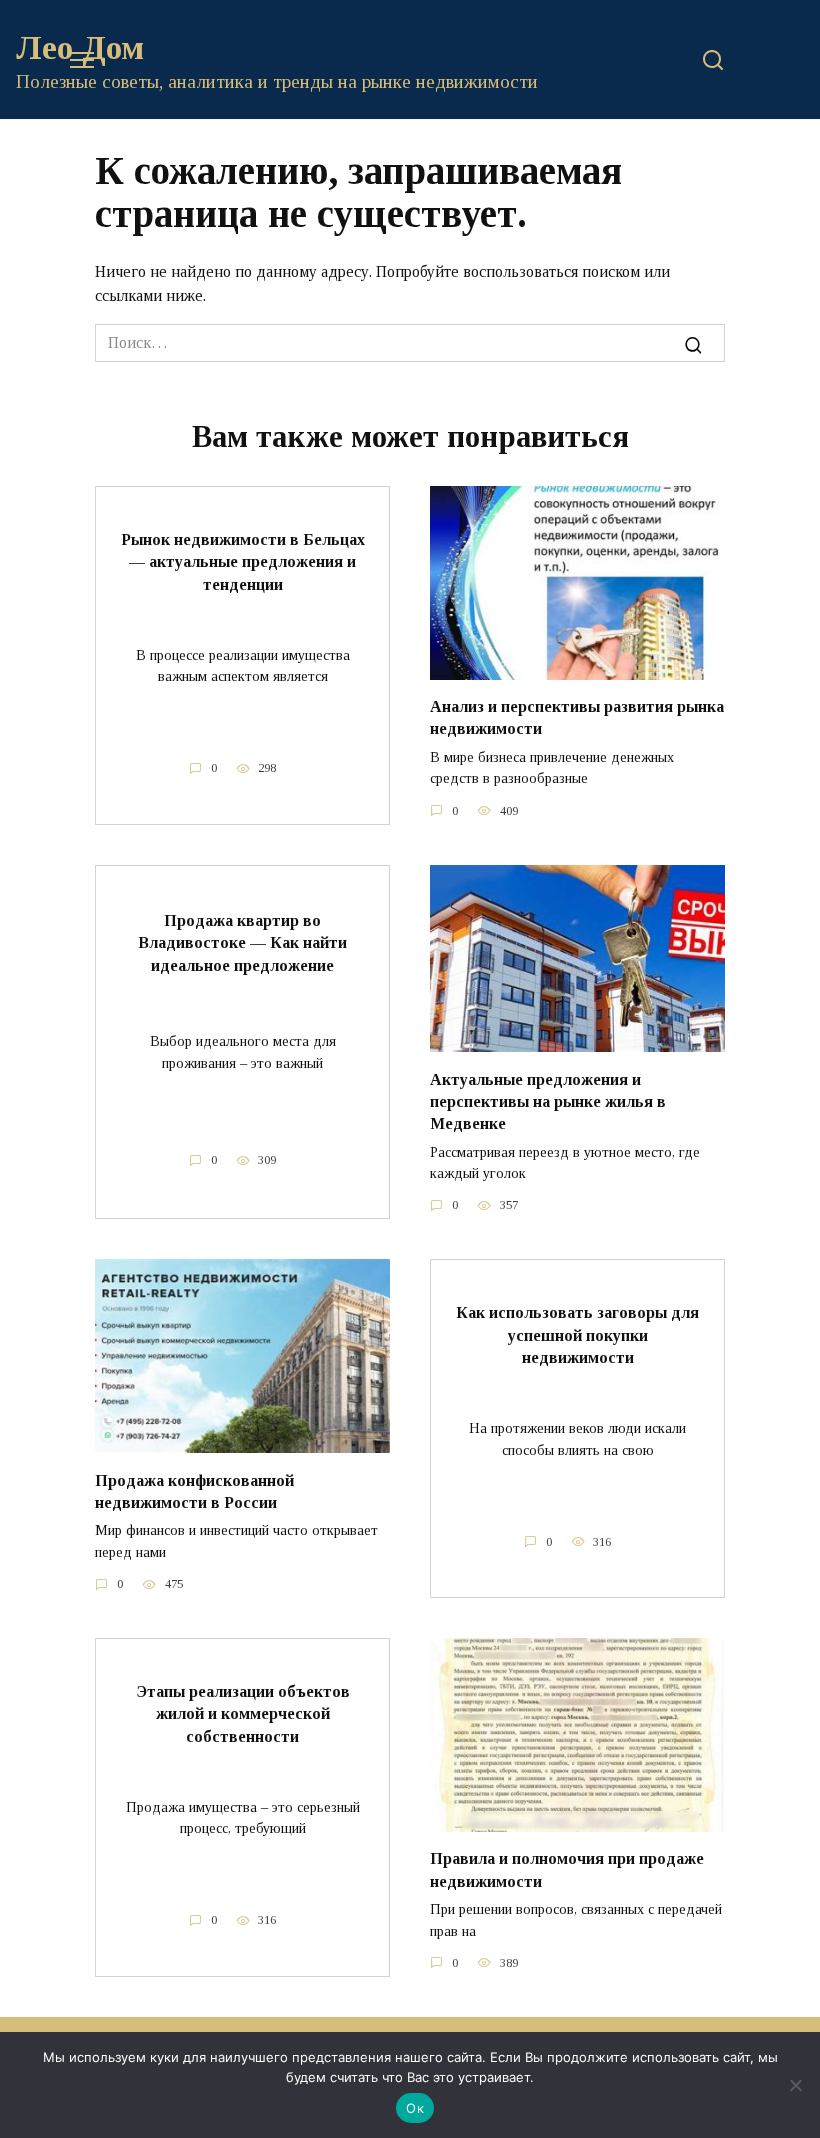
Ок (415, 2108)
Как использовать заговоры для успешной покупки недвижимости (577, 1335)
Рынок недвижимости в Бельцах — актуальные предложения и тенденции (243, 561)
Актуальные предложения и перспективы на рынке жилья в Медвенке (548, 1101)
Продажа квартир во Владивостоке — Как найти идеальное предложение (242, 943)
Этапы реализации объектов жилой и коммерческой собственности (243, 1713)
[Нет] (795, 2085)
